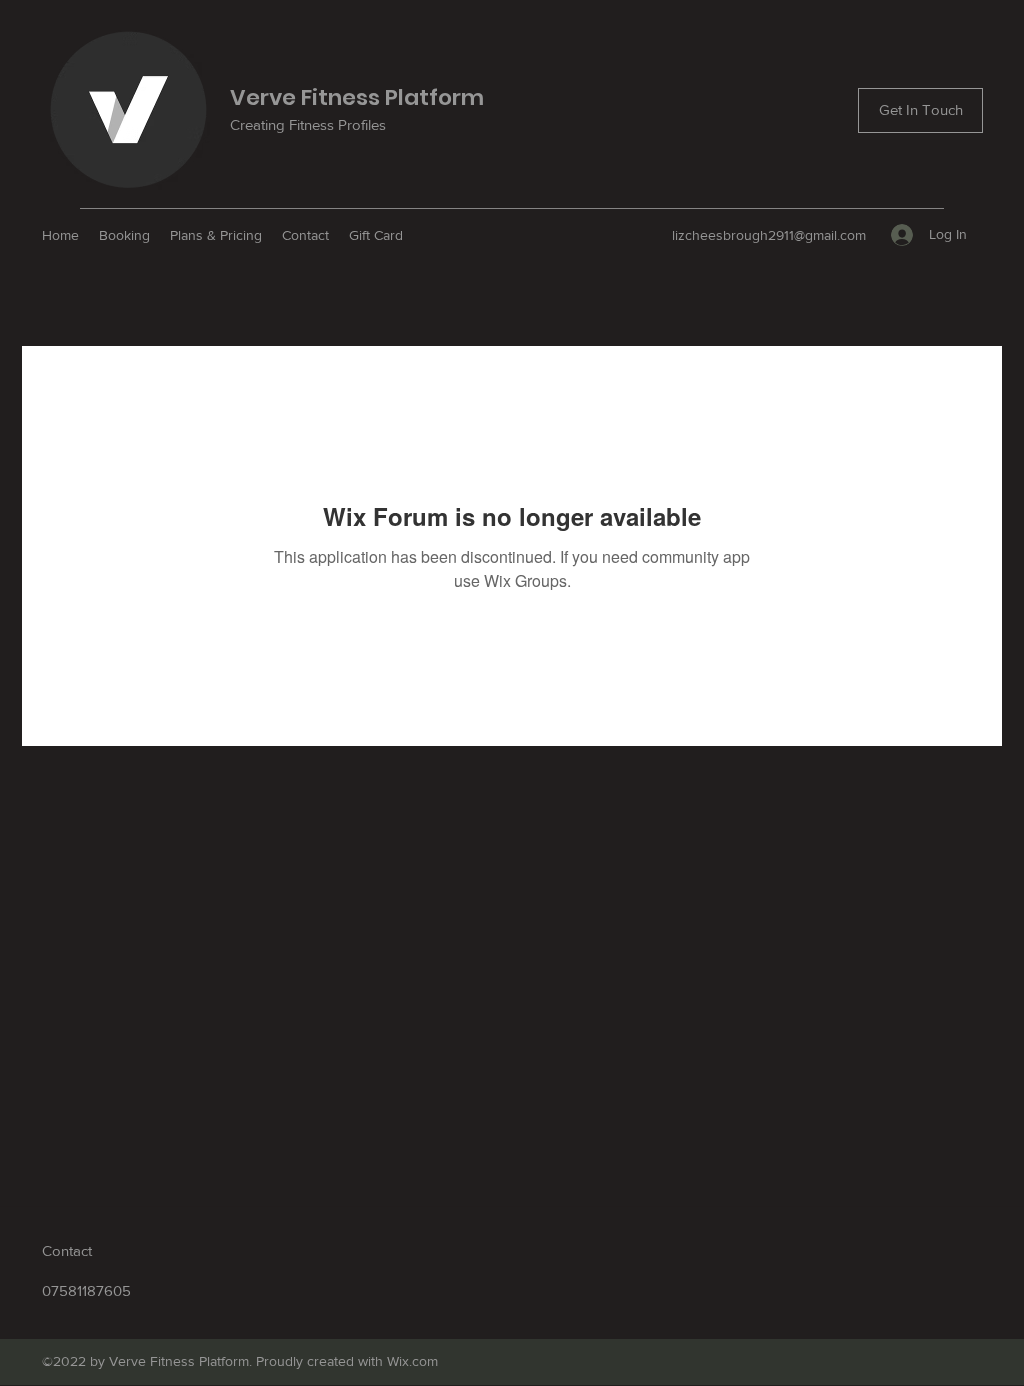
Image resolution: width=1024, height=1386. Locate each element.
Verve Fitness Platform (357, 97)
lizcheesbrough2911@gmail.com (769, 235)
